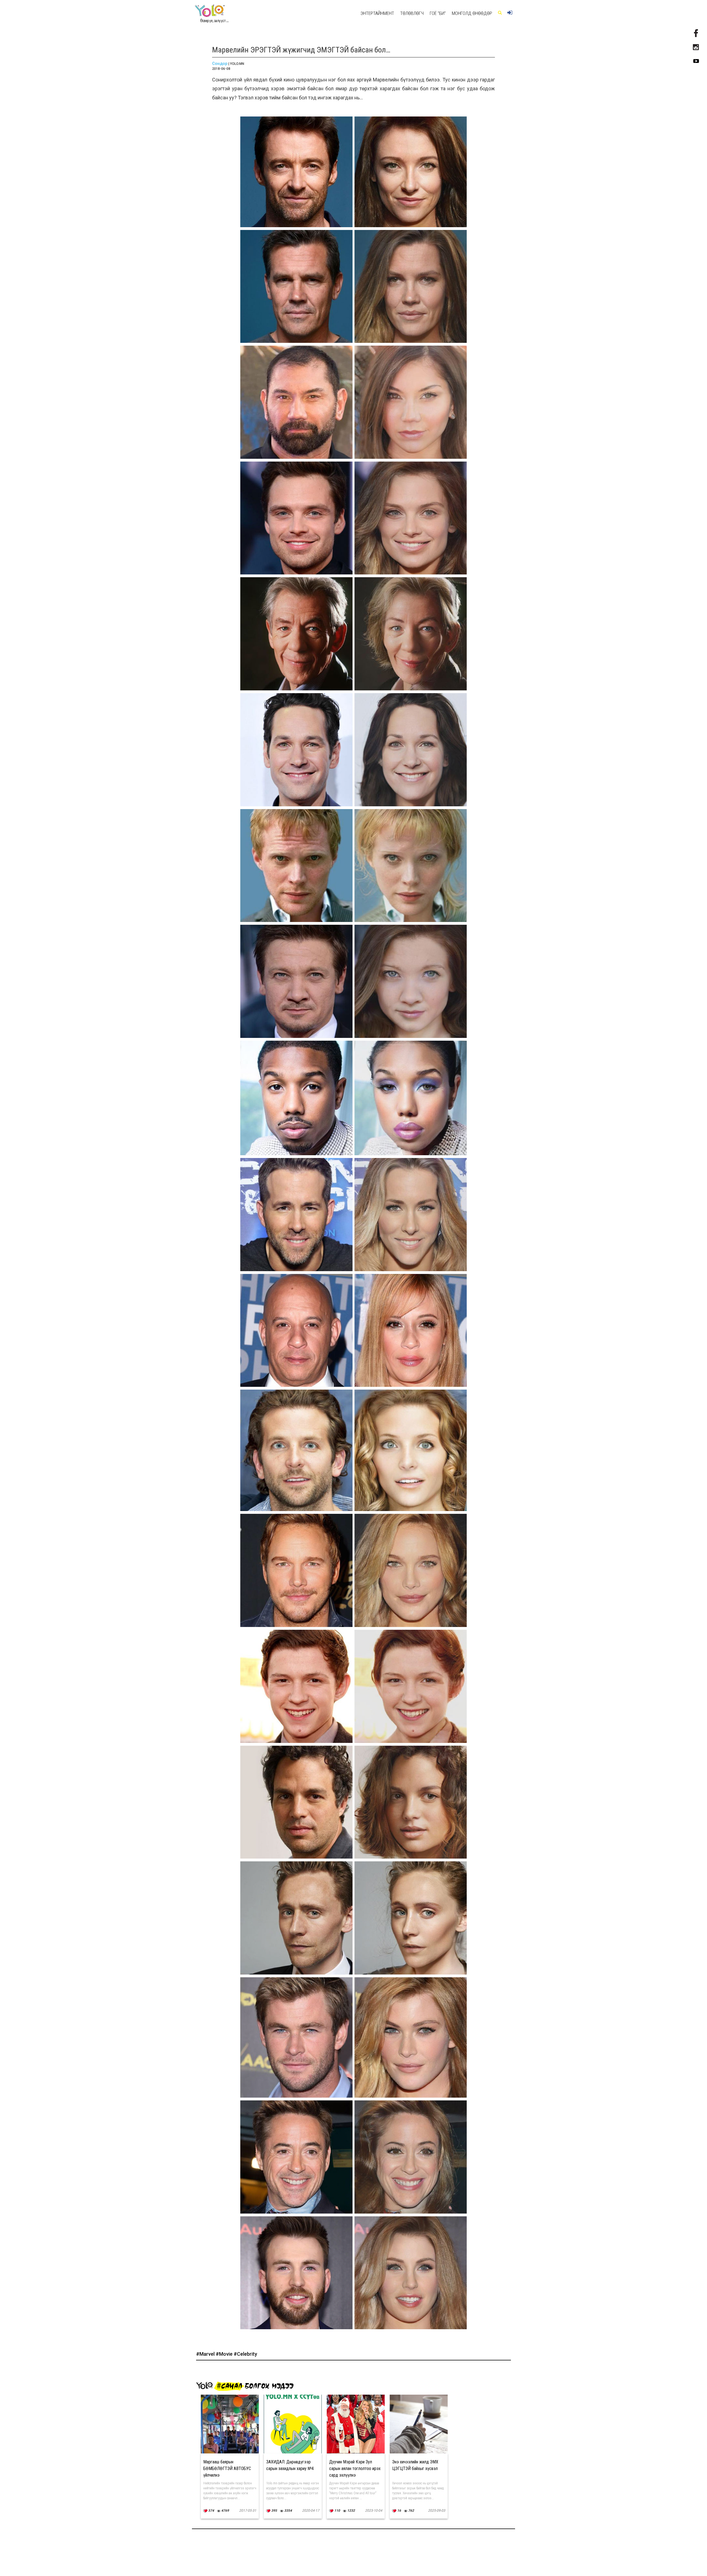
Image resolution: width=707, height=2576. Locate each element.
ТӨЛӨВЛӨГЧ (412, 13)
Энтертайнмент (377, 13)
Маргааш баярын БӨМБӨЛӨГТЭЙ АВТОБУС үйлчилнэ (227, 2468)
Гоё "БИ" (438, 13)
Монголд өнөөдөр (472, 13)
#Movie (225, 2354)
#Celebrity (245, 2354)
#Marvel (206, 2354)
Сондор (220, 63)
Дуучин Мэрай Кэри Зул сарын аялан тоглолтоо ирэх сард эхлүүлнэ (355, 2468)
